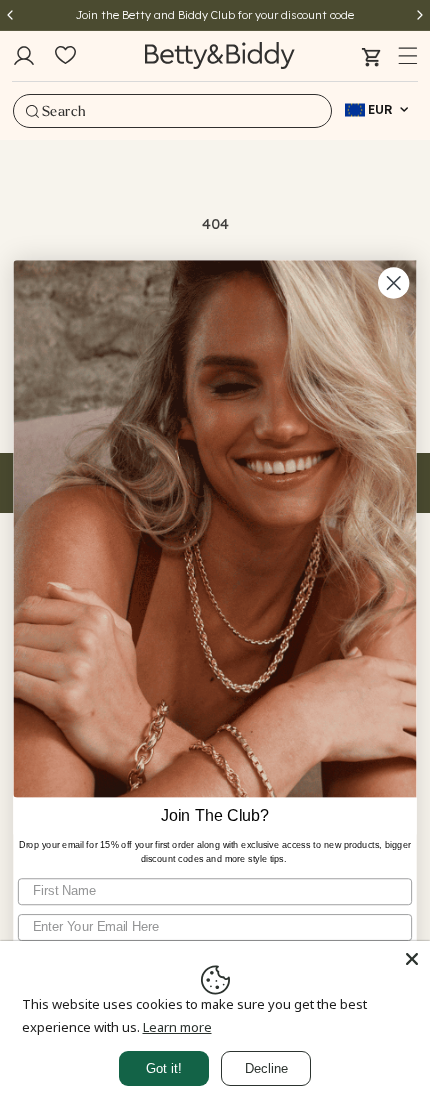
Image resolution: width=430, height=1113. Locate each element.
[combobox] (172, 111)
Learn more (177, 1027)
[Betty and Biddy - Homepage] (220, 55)
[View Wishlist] (65, 56)
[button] (408, 56)
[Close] (412, 959)
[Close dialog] (393, 282)
